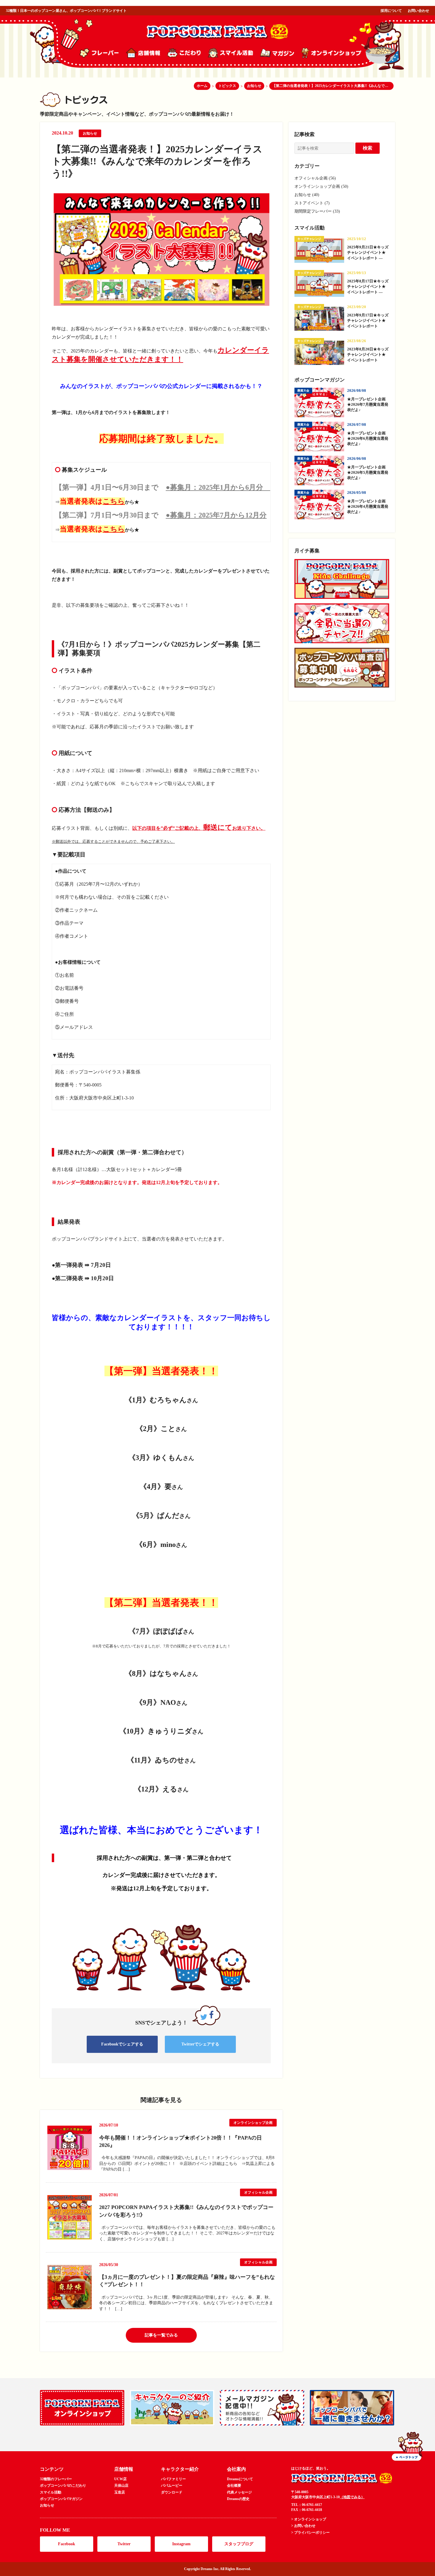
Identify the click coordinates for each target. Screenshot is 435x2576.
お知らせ (90, 133)
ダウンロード (172, 2492)
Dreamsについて (240, 2479)
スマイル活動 (51, 2492)
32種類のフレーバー (56, 2479)
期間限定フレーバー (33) (317, 211)
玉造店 (120, 2492)
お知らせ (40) (307, 195)
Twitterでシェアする (200, 2044)
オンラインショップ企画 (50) (321, 186)
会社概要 (234, 2486)
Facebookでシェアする (122, 2044)
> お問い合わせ (303, 2526)
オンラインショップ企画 (253, 2123)
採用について (391, 11)
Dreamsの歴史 (238, 2499)
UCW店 (120, 2479)
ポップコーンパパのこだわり (63, 2486)
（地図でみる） (352, 2497)
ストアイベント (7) (312, 203)
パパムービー (172, 2486)
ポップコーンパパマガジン (61, 2499)
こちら (114, 501)
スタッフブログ (239, 2544)
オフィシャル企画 (258, 2192)
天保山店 (121, 2486)
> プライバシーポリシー (310, 2533)
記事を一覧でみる (161, 2335)
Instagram (181, 2544)
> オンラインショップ (309, 2519)
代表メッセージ (239, 2492)
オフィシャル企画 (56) (315, 178)
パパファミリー (173, 2479)
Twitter (124, 2544)
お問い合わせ (418, 11)
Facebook (67, 2544)
